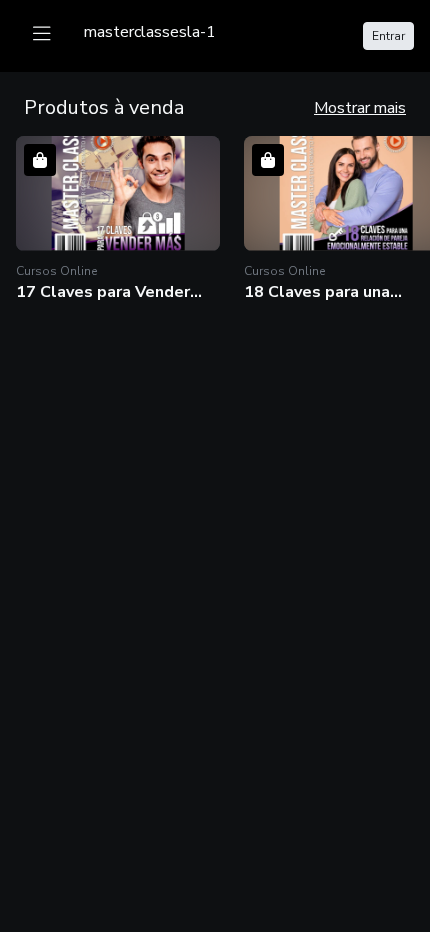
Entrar (388, 36)
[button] (118, 219)
